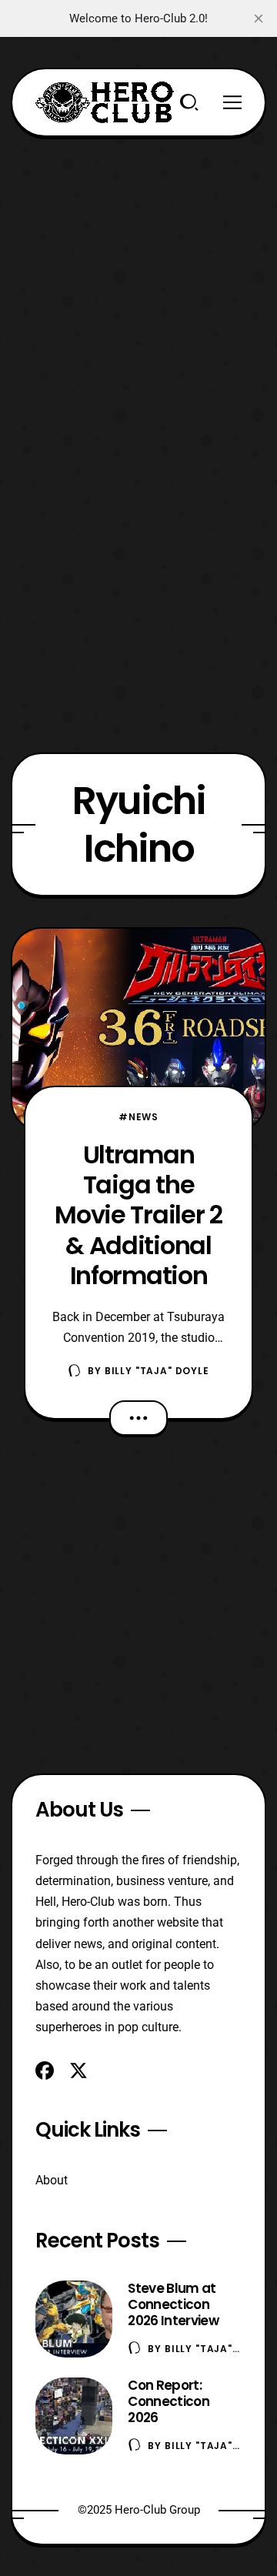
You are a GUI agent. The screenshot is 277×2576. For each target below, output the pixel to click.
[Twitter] (78, 2070)
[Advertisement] (138, 275)
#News (138, 1117)
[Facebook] (45, 2070)
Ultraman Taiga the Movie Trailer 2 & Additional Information (138, 1215)
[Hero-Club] (105, 102)
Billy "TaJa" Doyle (157, 1371)
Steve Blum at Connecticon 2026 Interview (173, 2304)
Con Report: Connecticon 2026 (169, 2401)
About (52, 2180)
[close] (259, 18)
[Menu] (232, 102)
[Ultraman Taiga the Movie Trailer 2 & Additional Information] (138, 1029)
